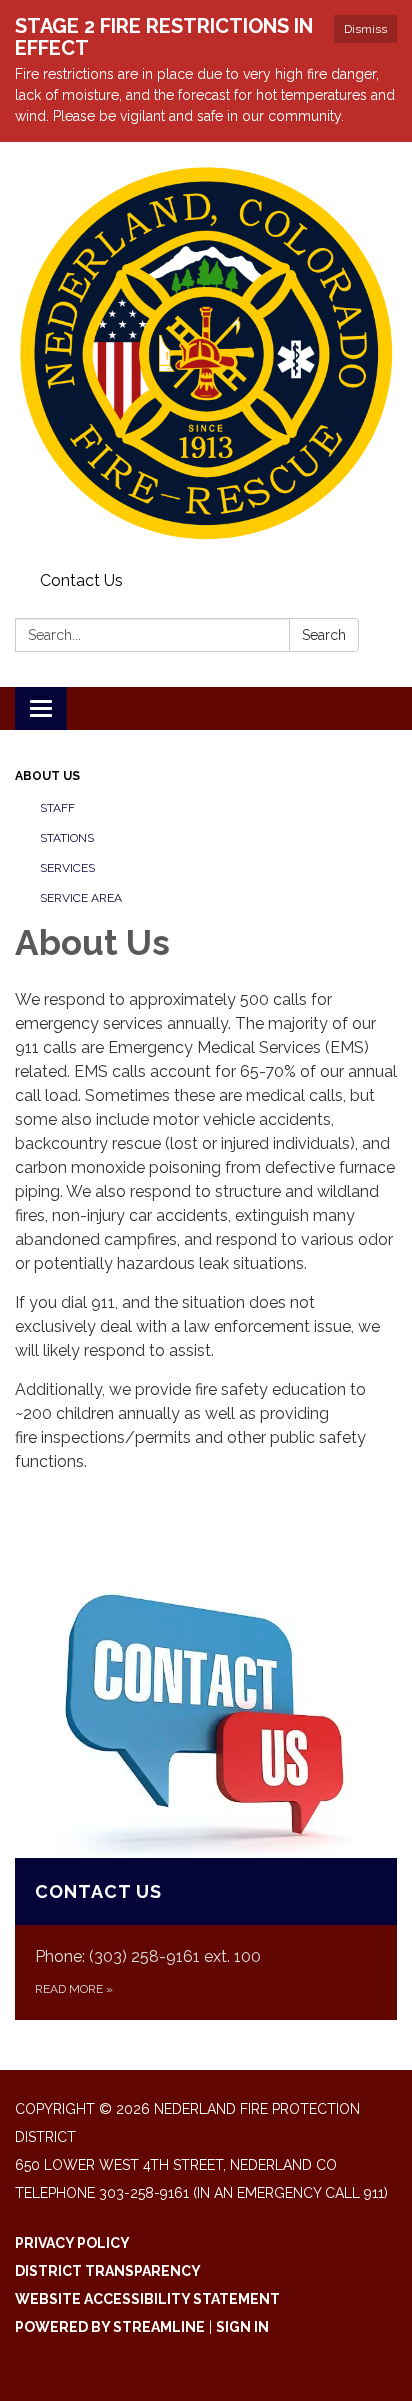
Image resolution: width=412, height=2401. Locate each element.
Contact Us (81, 580)
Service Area (81, 898)
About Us (47, 776)
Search (324, 635)
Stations (67, 838)
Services (67, 868)
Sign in (242, 2327)
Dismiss (365, 29)
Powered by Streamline (110, 2327)
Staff (57, 808)
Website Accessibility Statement (147, 2299)
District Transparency (108, 2271)
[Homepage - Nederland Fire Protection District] (206, 353)
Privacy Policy (72, 2243)
